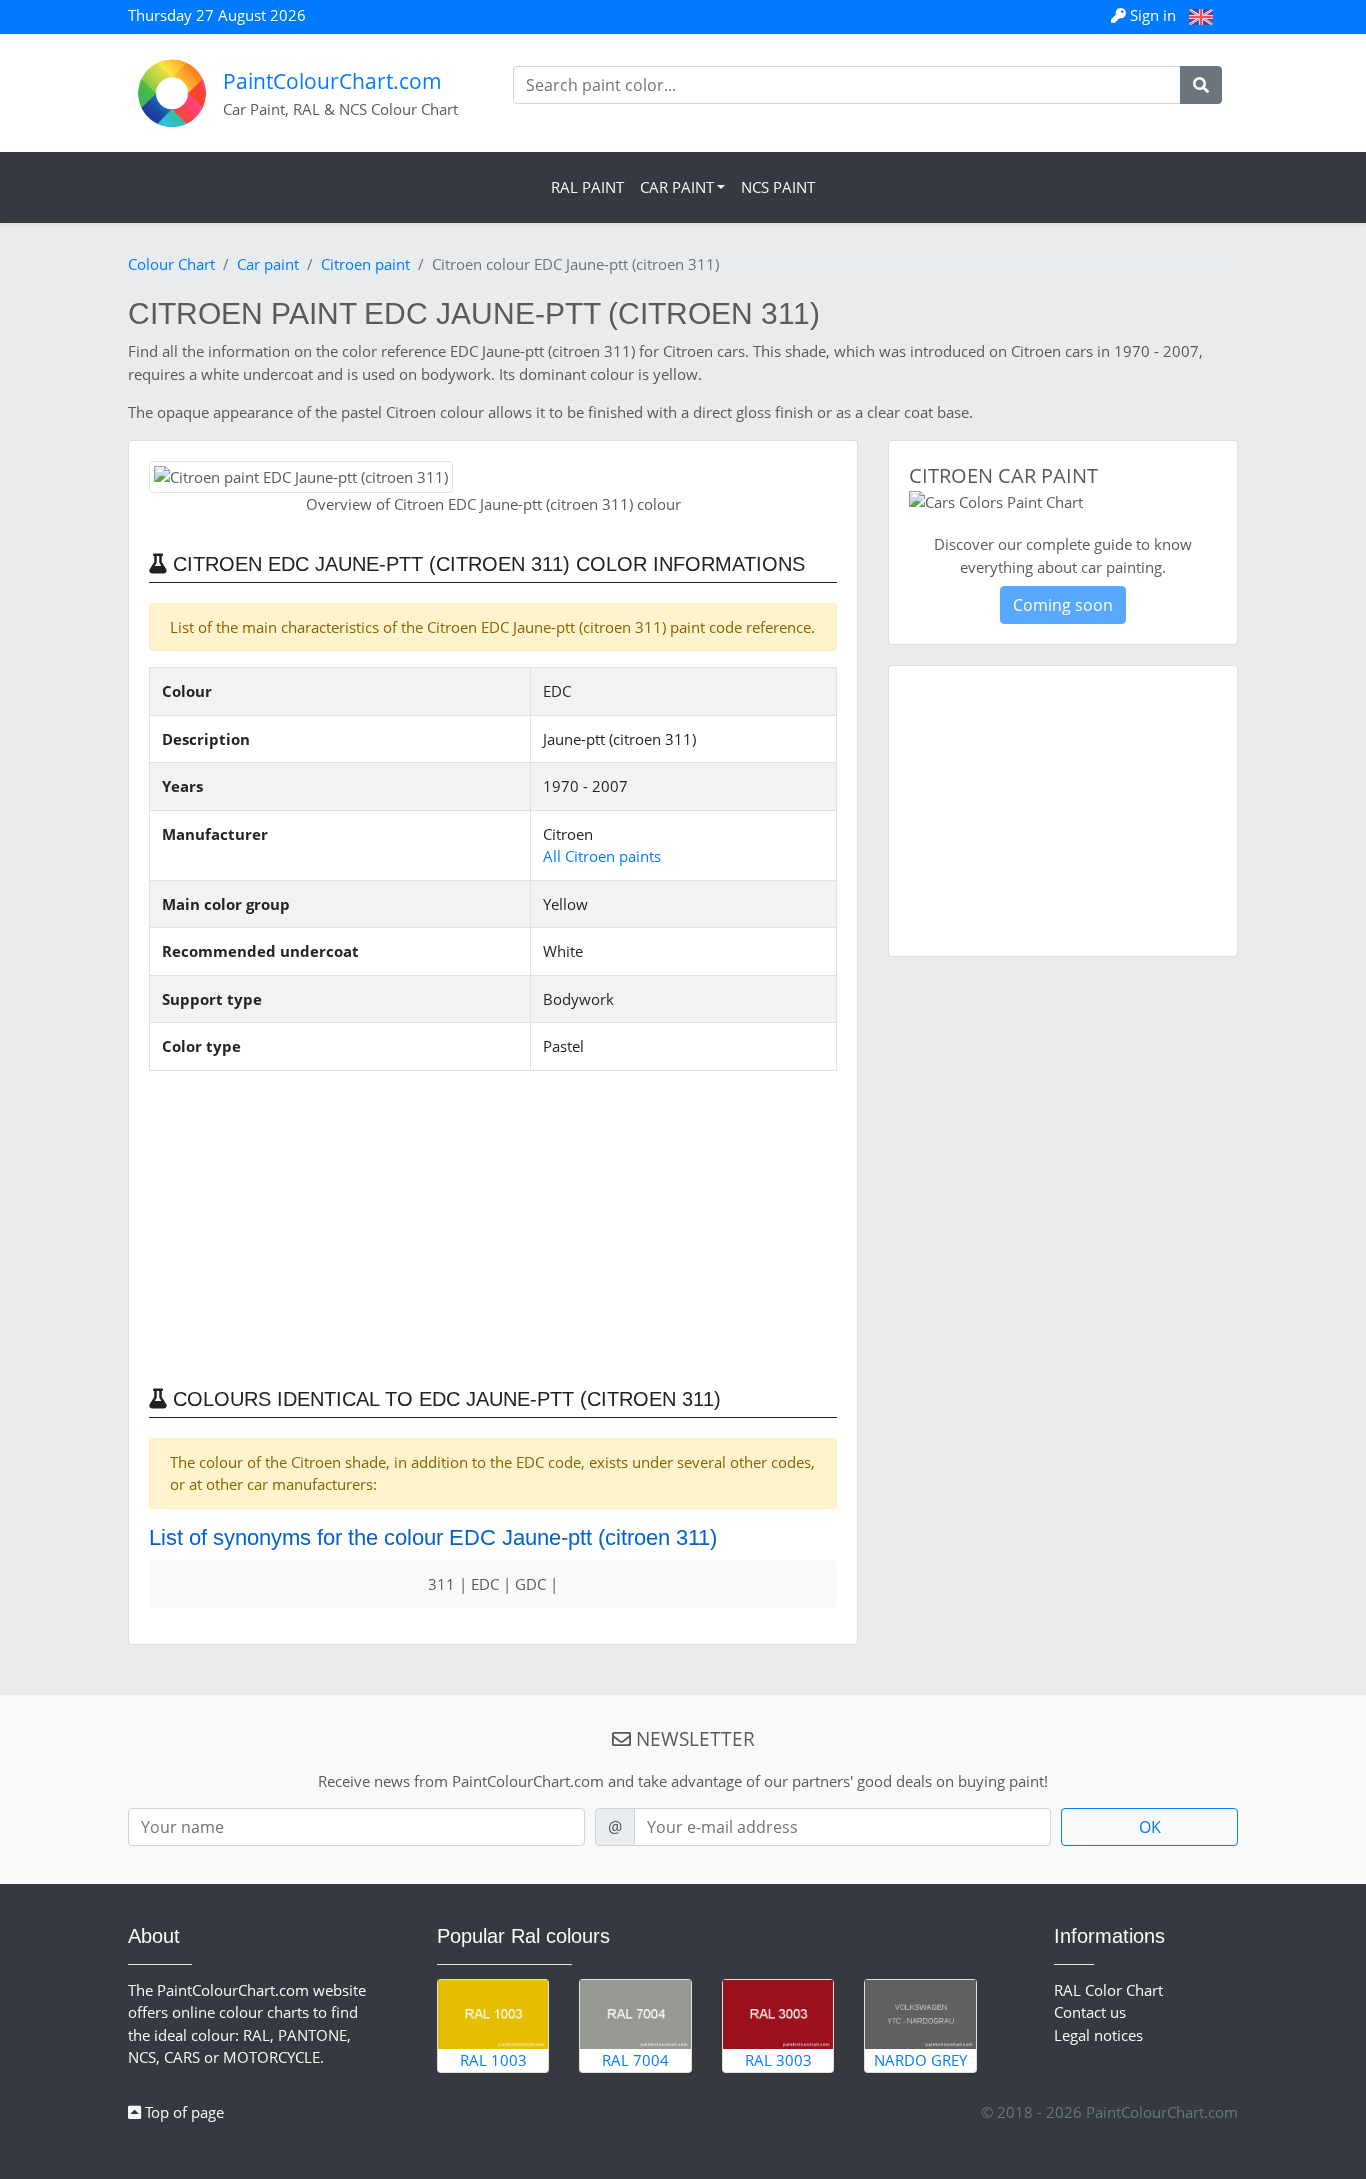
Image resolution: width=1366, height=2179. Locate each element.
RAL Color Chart (1108, 1990)
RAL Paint (587, 187)
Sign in (1153, 15)
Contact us (1090, 2012)
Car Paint (677, 187)
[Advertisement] (493, 1227)
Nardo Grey (920, 2060)
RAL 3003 (778, 2060)
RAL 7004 (635, 2060)
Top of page (182, 2112)
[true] (1201, 85)
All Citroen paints (602, 856)
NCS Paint (778, 187)
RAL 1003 (493, 2060)
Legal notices (1098, 2035)
